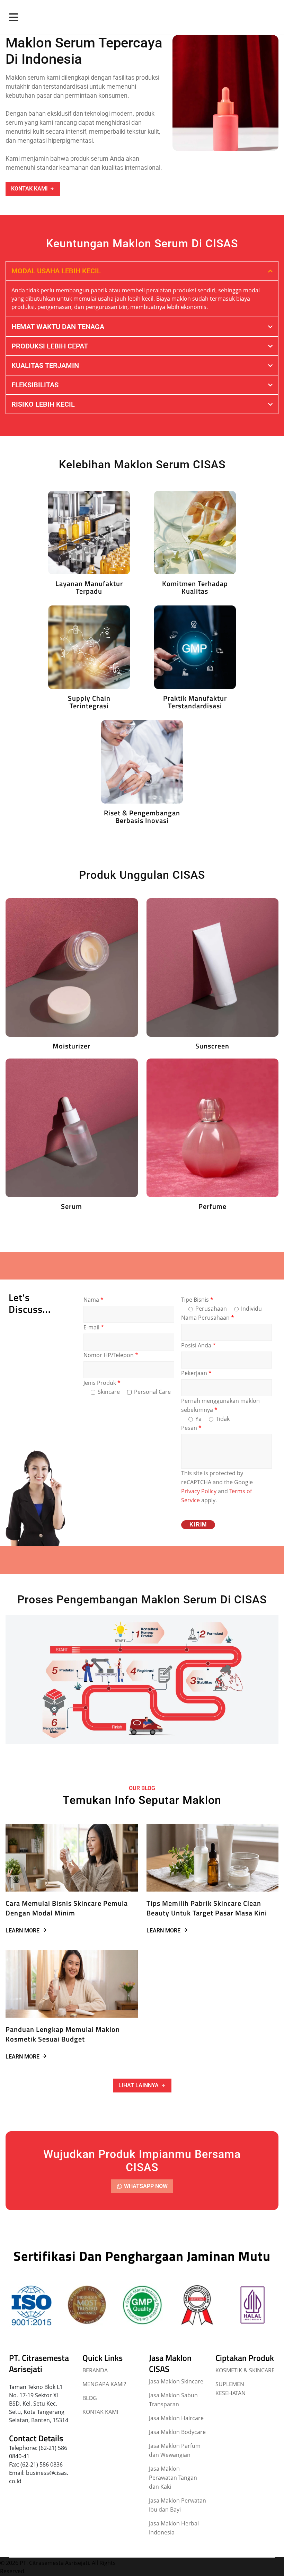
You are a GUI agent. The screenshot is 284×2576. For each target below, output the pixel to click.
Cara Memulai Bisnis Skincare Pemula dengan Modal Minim (67, 1908)
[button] (142, 2086)
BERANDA (95, 2370)
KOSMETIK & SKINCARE (245, 2370)
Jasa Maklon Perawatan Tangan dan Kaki (173, 2478)
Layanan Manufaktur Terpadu (89, 587)
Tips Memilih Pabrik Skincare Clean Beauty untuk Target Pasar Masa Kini (207, 1908)
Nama (94, 1300)
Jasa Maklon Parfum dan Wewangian (175, 2450)
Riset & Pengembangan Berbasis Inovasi (142, 817)
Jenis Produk (102, 1383)
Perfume (212, 1206)
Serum (72, 1206)
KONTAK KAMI (100, 2412)
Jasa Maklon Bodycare (177, 2432)
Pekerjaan (196, 1373)
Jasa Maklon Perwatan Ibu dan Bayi (177, 2505)
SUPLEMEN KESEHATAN (230, 2389)
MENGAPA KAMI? (104, 2384)
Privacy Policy (199, 1491)
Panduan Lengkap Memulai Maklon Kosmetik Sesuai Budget (63, 2034)
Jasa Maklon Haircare (176, 2418)
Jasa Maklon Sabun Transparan (173, 2400)
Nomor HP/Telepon (111, 1355)
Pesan (191, 1428)
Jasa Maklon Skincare (176, 2381)
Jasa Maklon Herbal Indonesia (174, 2528)
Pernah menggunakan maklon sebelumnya (220, 1405)
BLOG (90, 2398)
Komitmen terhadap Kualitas (195, 587)
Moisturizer (72, 1046)
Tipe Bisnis (197, 1300)
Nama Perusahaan (208, 1318)
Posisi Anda (198, 1345)
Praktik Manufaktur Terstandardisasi (195, 702)
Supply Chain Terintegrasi (89, 702)
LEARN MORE (23, 1931)
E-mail (94, 1327)
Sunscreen (212, 1046)
